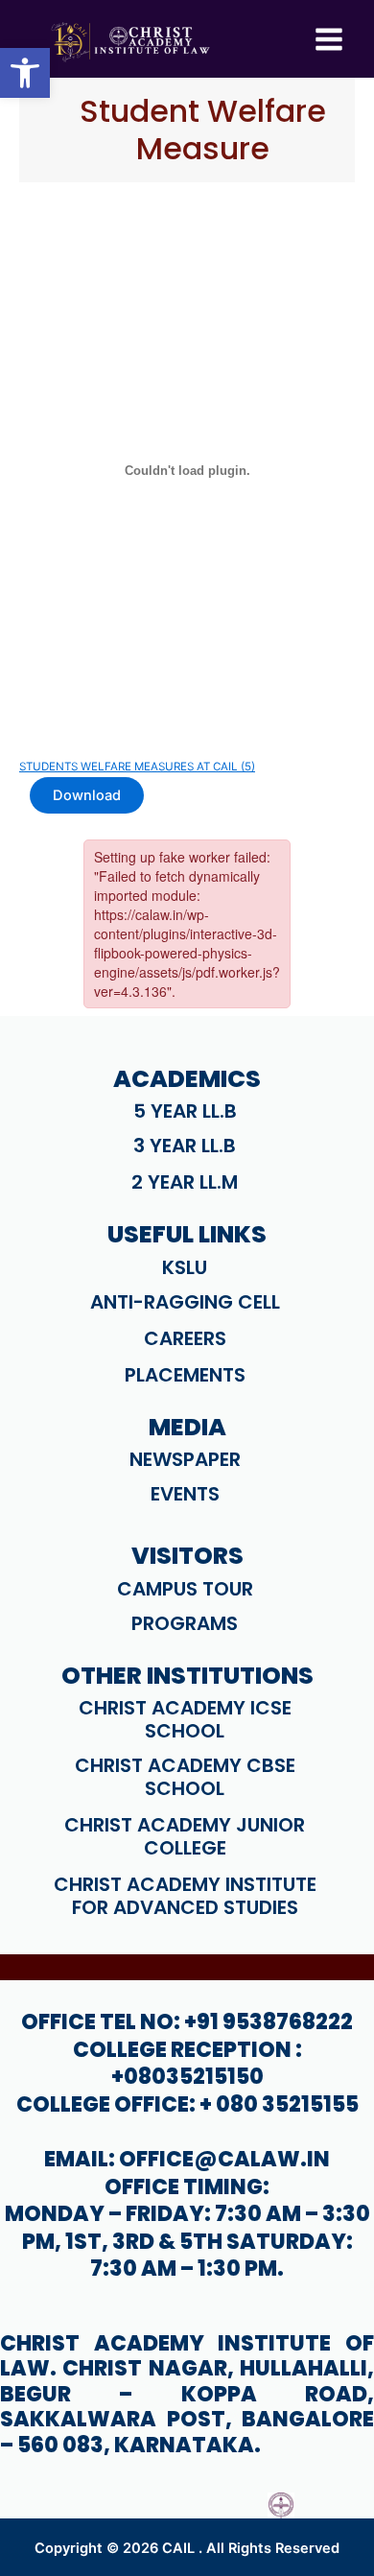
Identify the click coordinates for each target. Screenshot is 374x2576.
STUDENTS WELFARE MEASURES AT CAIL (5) (137, 767)
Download (87, 795)
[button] (25, 73)
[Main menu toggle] (329, 39)
